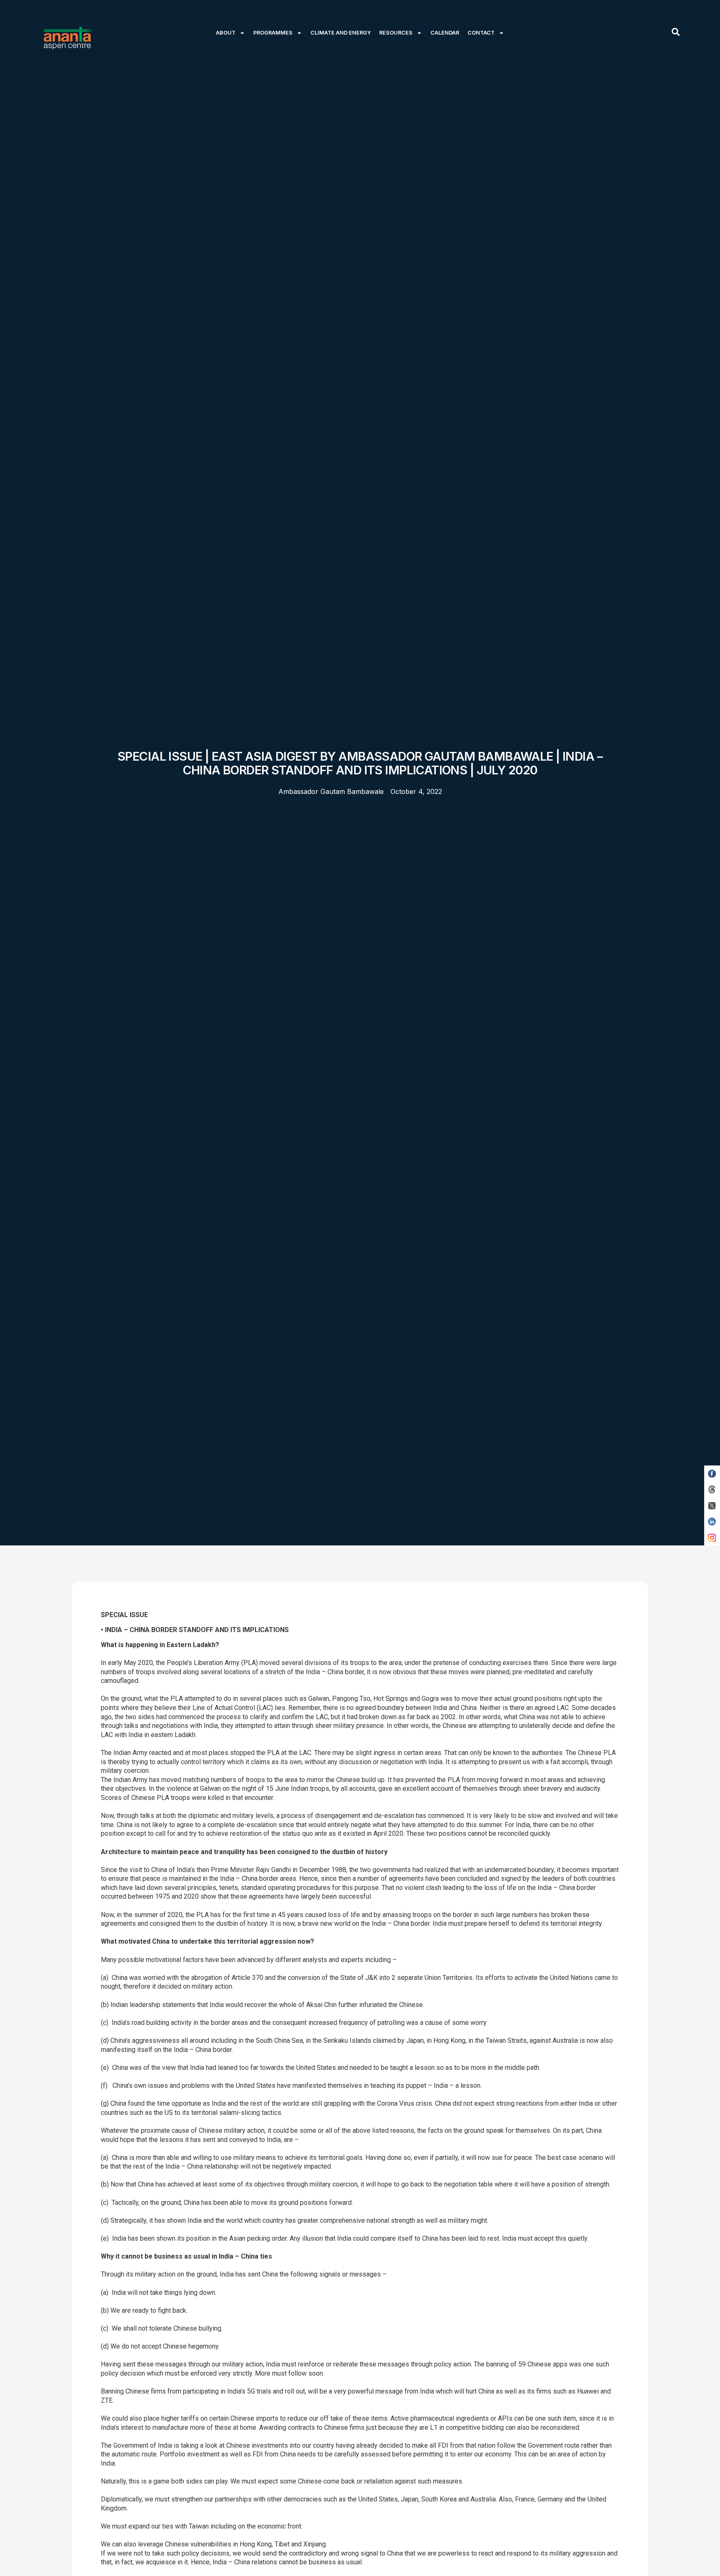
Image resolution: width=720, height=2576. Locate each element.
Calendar (445, 33)
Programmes (273, 33)
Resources (396, 33)
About (226, 33)
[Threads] (712, 1490)
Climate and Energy (341, 33)
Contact (481, 33)
